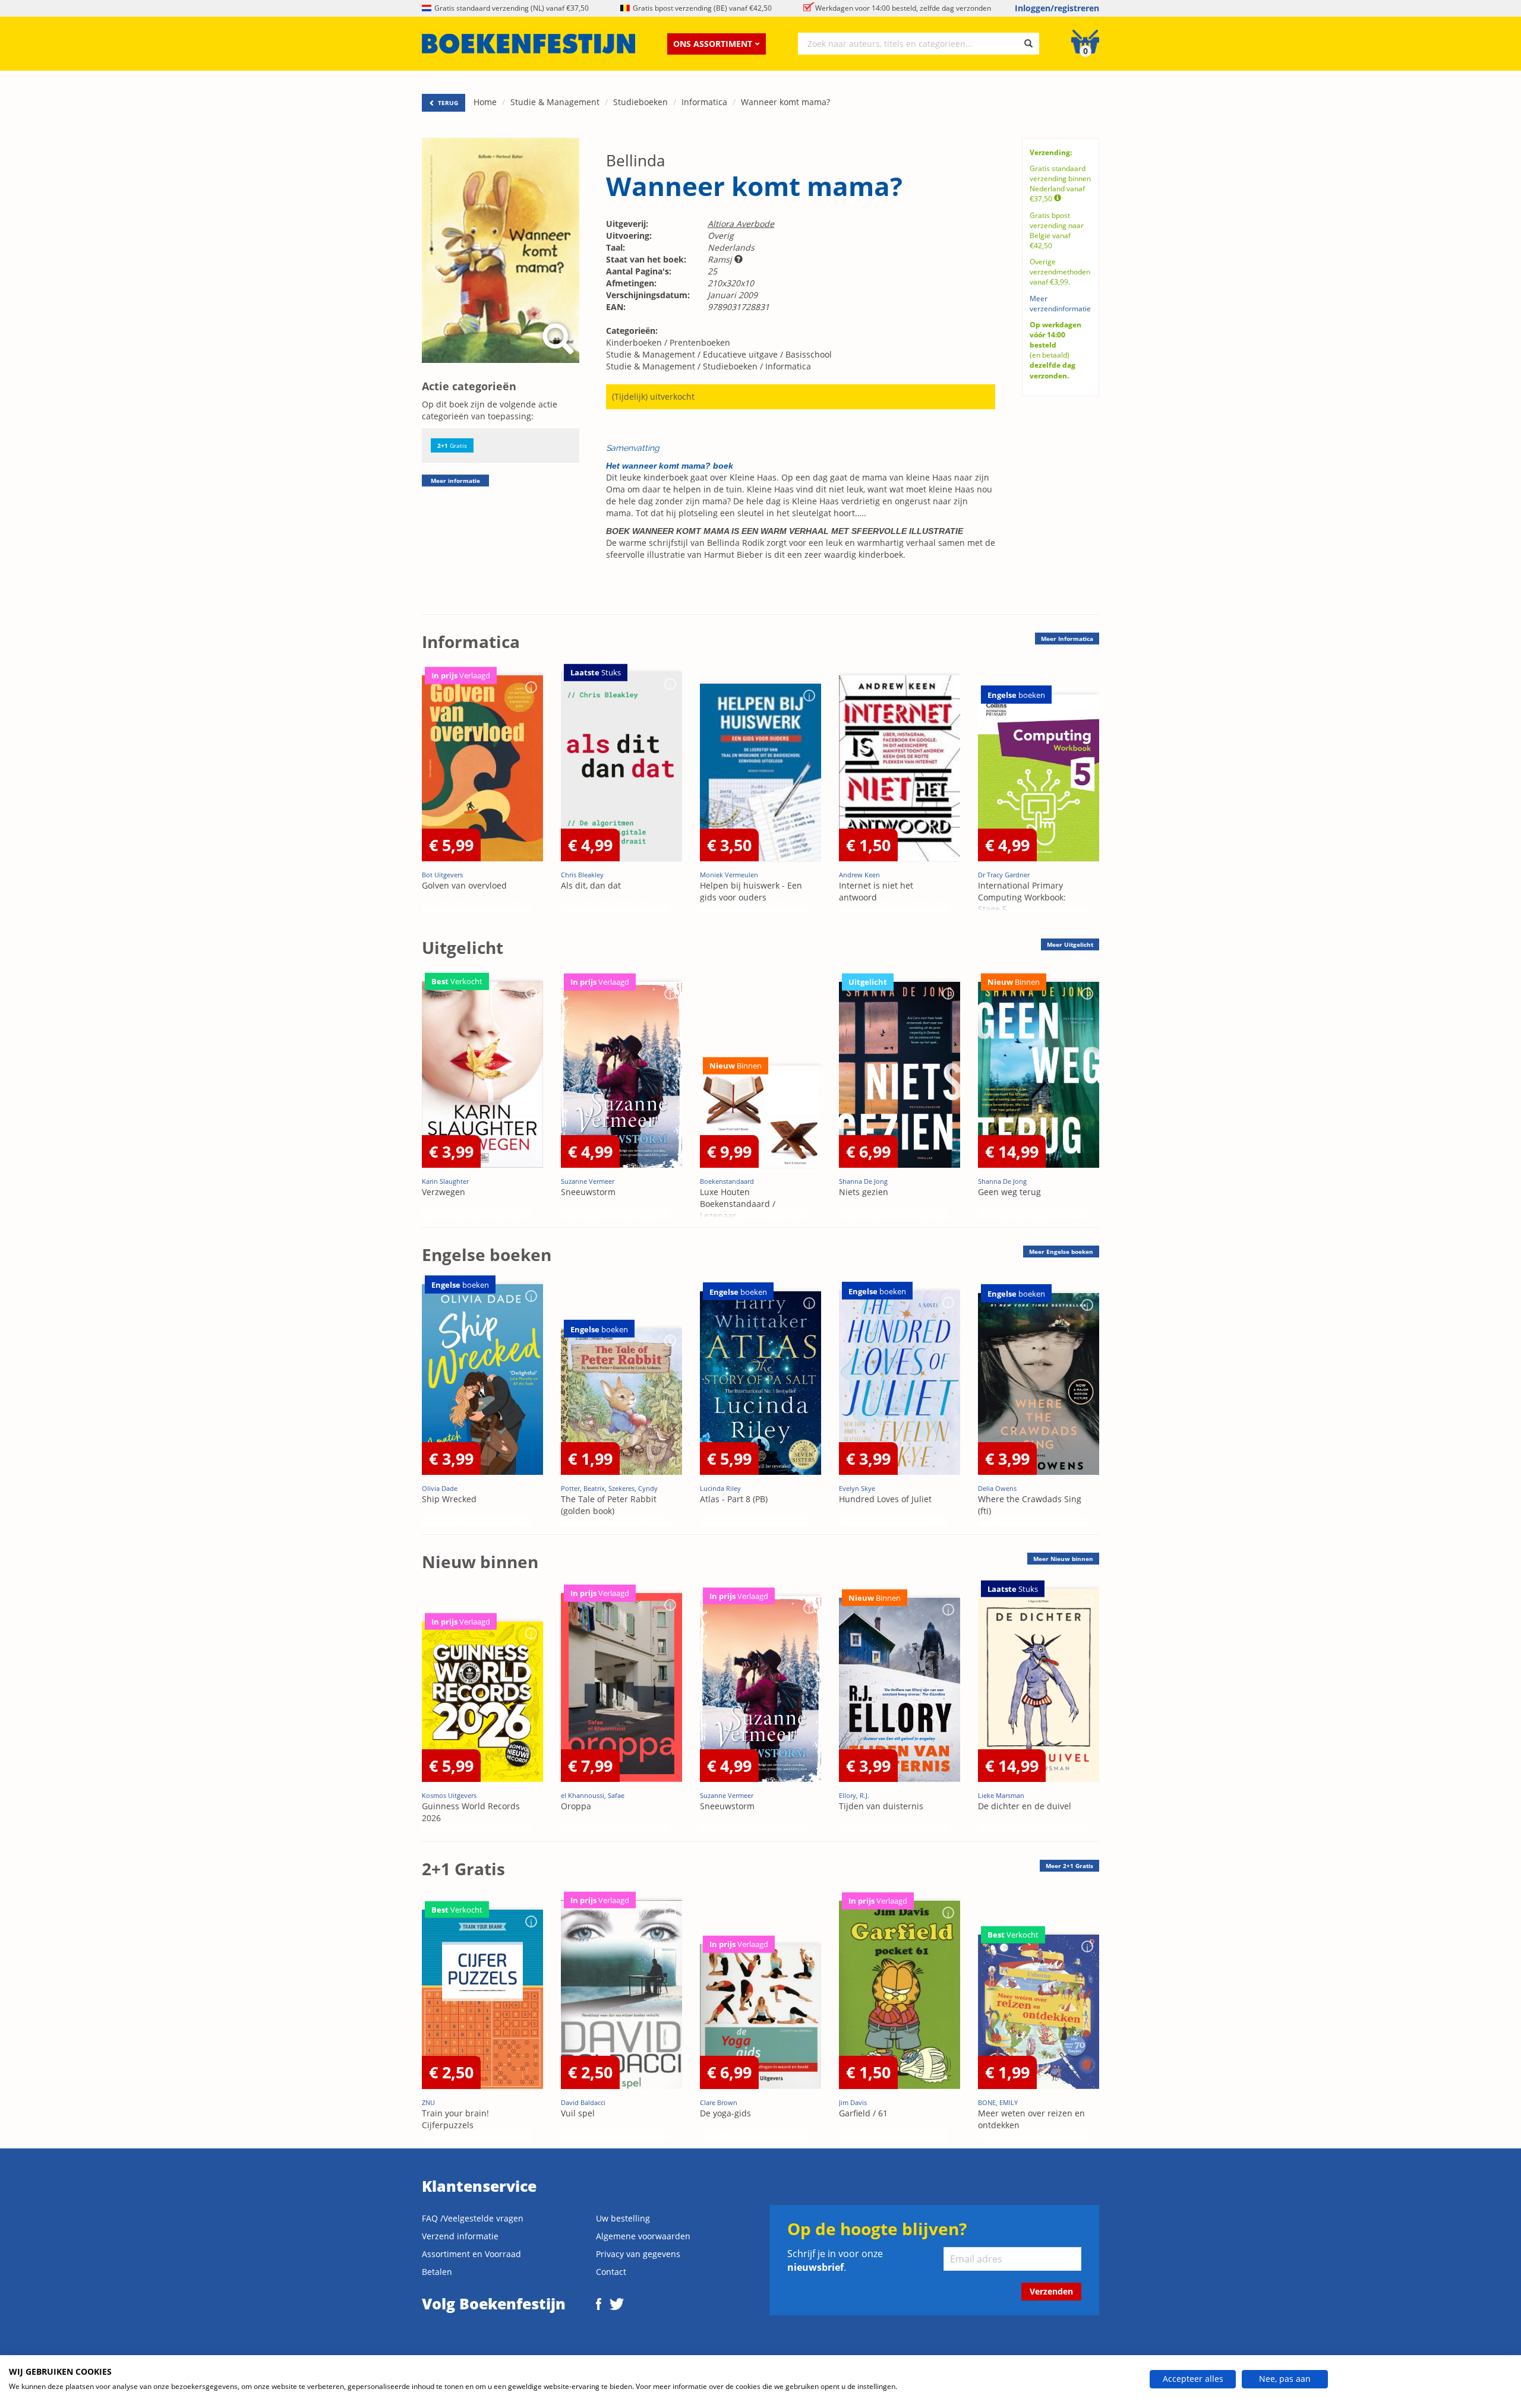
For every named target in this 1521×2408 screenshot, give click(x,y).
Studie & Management (555, 102)
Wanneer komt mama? (785, 102)
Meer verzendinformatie (1060, 304)
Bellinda (635, 160)
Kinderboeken (634, 342)
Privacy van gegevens (638, 2254)
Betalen (437, 2272)
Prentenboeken (700, 342)
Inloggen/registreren (1057, 8)
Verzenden (1051, 2291)
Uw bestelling (623, 2218)
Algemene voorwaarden (643, 2236)
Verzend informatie (460, 2236)
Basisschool (809, 354)
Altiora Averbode (741, 224)
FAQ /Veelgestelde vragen (473, 2218)
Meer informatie (455, 481)
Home (485, 102)
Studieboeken (640, 102)
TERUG (447, 103)
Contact (611, 2272)
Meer (1067, 639)
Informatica (704, 102)
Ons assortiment (713, 44)
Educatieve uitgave (740, 354)
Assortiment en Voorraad (471, 2254)
